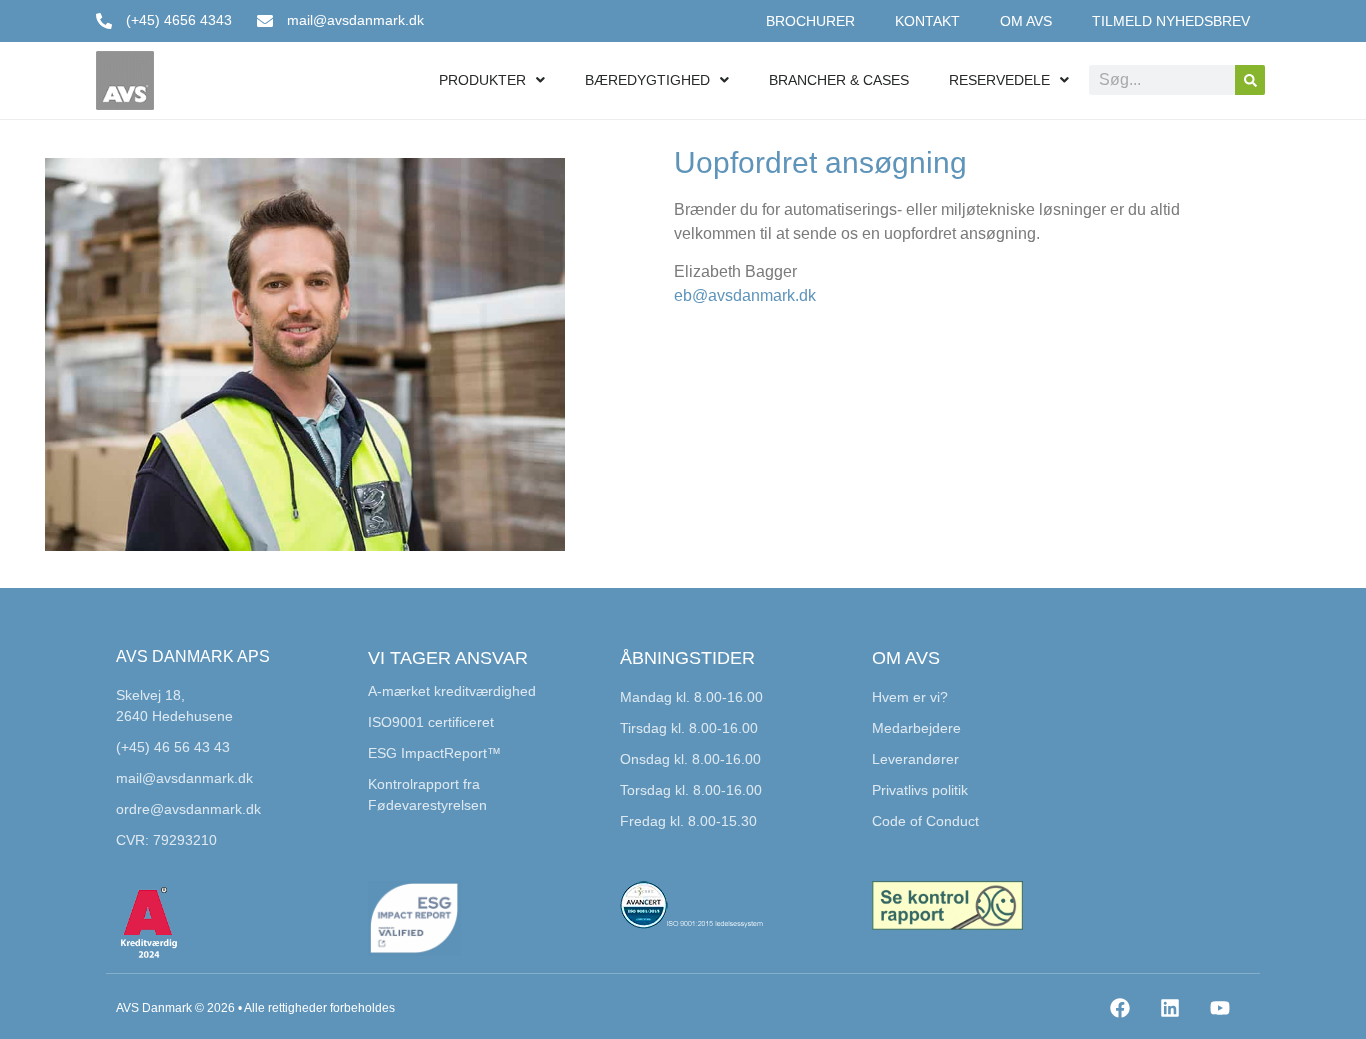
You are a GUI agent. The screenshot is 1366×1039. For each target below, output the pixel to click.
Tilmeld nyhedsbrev (1171, 21)
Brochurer (810, 21)
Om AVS (1026, 21)
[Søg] (1250, 80)
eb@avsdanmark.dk (745, 295)
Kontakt (927, 21)
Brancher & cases (839, 80)
